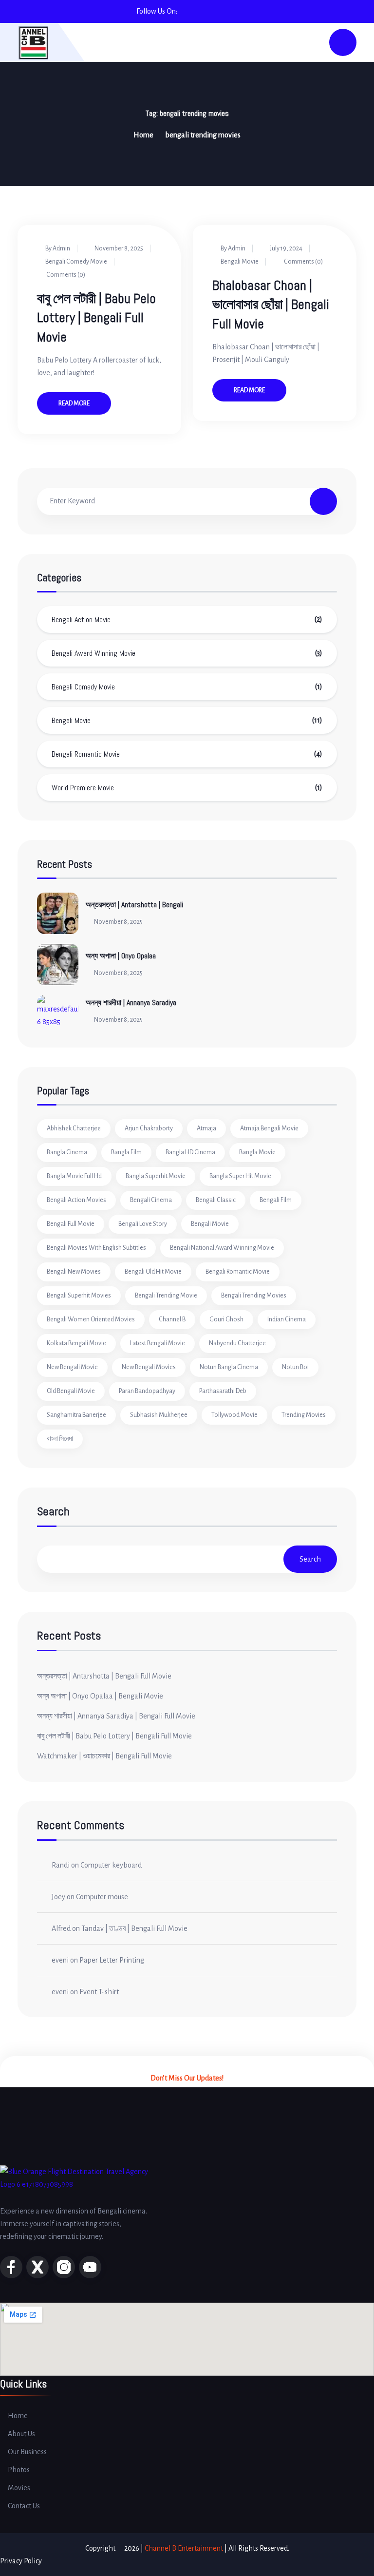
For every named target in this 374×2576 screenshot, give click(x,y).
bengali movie (210, 1224)
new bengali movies (149, 1367)
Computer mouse (102, 1897)
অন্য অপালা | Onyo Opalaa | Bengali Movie (100, 1696)
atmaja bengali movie (269, 1128)
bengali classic (216, 1200)
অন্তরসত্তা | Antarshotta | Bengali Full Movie (104, 1676)
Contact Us (24, 2506)
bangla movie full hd (74, 1176)
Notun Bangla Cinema (229, 1367)
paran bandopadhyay (147, 1391)
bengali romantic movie (238, 1272)
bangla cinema (67, 1152)
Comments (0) (65, 275)
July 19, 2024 (286, 248)
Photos (19, 2470)
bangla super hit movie (240, 1176)
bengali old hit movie (153, 1272)
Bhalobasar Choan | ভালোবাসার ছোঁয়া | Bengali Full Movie (271, 304)
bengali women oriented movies (91, 1319)
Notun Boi (295, 1367)
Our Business (27, 2452)
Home (143, 135)
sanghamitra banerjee (76, 1415)
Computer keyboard (111, 1865)
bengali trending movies (254, 1296)
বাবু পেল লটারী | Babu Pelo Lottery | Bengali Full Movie (96, 317)
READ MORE (74, 403)
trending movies (304, 1415)
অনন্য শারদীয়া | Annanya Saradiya (131, 1002)
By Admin (58, 248)
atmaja (206, 1128)
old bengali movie (71, 1391)
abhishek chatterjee (74, 1128)
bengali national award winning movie (222, 1248)
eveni (60, 1960)
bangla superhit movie (156, 1176)
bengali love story (143, 1224)
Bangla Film (126, 1152)
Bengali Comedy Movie (76, 262)
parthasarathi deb (223, 1391)
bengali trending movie (166, 1296)
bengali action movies (76, 1200)
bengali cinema (151, 1200)
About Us (21, 2434)
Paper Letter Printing (112, 1960)
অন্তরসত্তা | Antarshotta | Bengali (134, 905)
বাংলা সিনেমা (60, 1439)
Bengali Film (276, 1200)
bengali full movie (71, 1224)
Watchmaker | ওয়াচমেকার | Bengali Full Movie (104, 1756)
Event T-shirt (99, 1992)
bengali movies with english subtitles (96, 1248)
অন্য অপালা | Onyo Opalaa (121, 956)
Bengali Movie (240, 262)
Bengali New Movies (74, 1272)
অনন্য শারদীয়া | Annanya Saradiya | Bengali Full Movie (116, 1716)
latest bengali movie (158, 1343)
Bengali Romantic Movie (86, 754)
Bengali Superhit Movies (79, 1296)
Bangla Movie (257, 1152)
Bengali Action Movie (81, 620)
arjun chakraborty (149, 1128)
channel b (172, 1319)
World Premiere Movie (83, 788)
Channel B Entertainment (184, 2548)
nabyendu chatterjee (237, 1343)
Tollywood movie (234, 1415)
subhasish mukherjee (159, 1415)
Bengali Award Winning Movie (93, 653)
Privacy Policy (21, 2561)
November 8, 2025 (119, 248)
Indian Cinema (287, 1319)
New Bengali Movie (72, 1367)
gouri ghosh (226, 1319)
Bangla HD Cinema (190, 1152)
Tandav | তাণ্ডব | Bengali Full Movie (134, 1928)
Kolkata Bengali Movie (76, 1343)
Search (53, 1512)
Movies (19, 2488)
